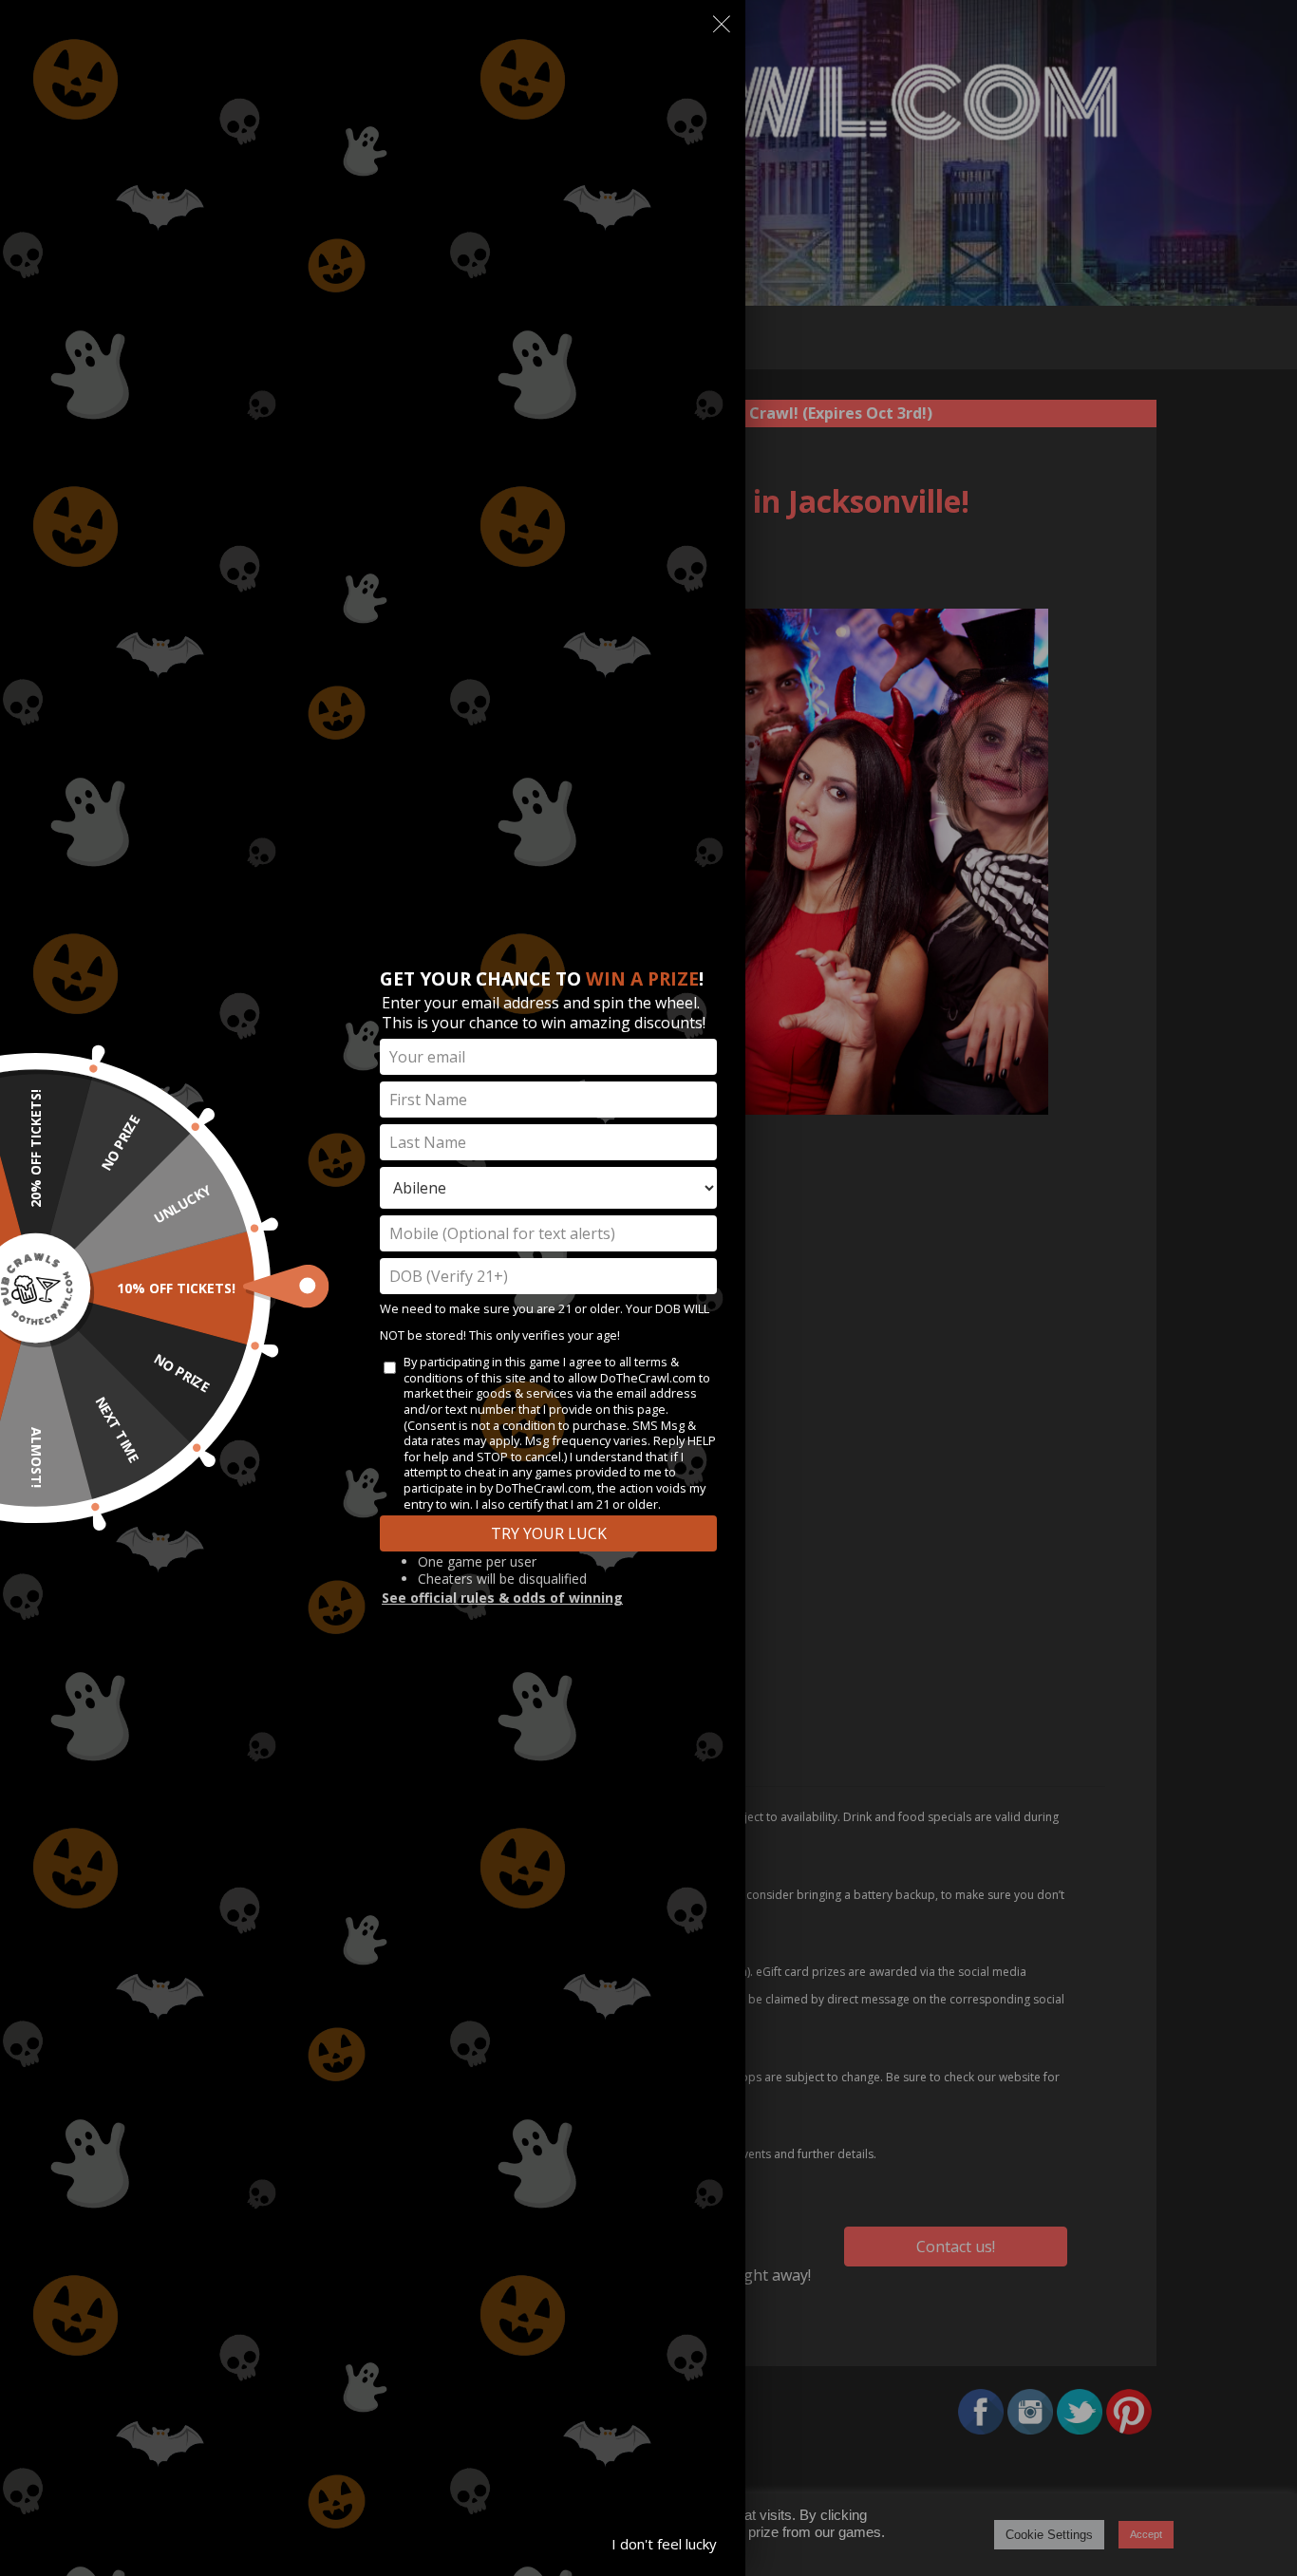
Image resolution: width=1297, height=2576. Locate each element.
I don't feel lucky (664, 2544)
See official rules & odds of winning (502, 1598)
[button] (722, 28)
